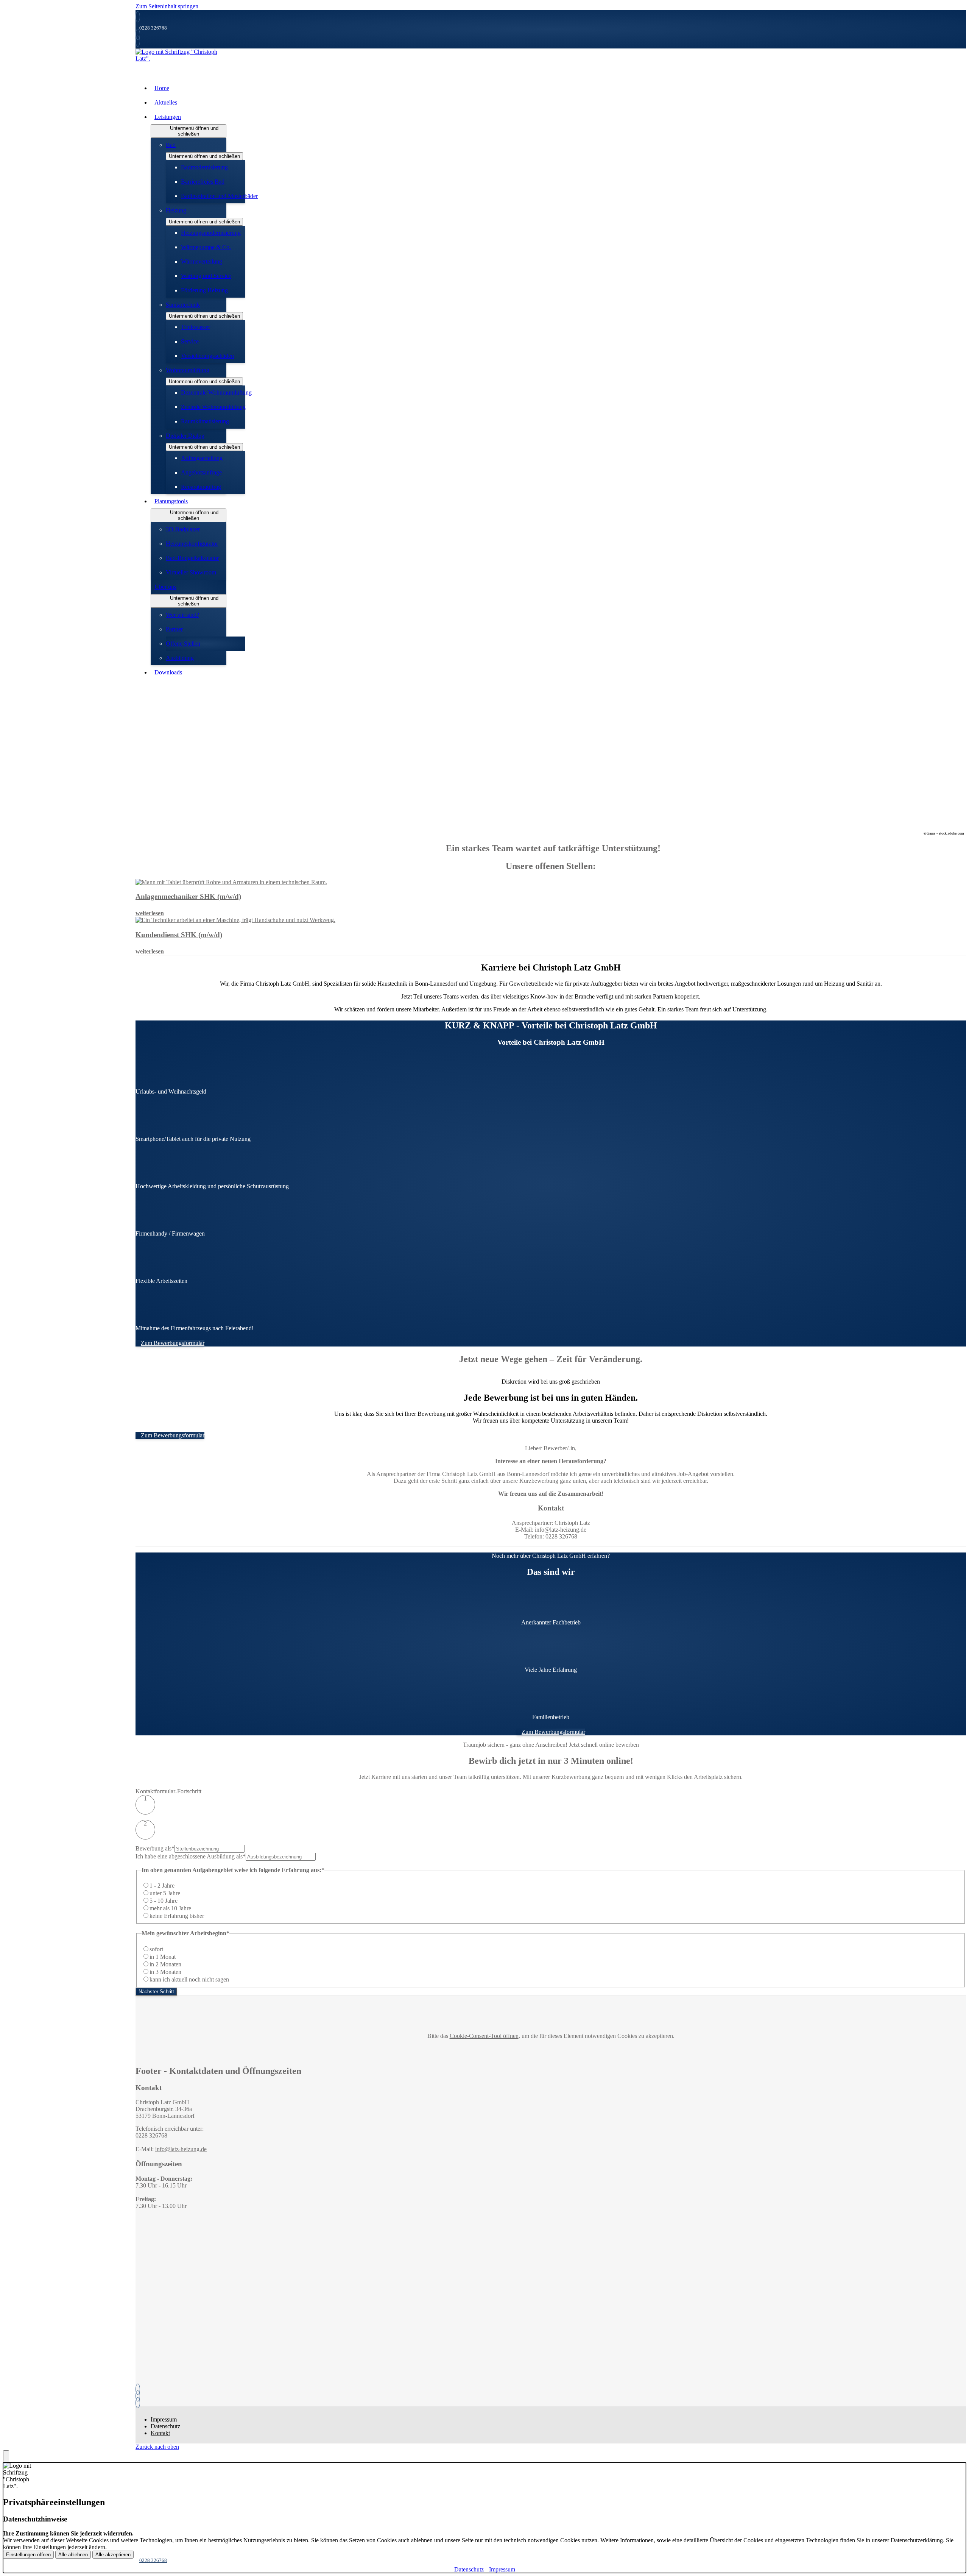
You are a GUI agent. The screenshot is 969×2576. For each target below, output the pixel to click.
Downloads (168, 672)
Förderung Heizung (204, 290)
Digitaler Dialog (185, 436)
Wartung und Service (206, 276)
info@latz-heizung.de (181, 2149)
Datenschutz (165, 2426)
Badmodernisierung (204, 167)
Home (162, 88)
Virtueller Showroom (191, 572)
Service (190, 341)
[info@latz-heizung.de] (139, 2396)
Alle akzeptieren (113, 2555)
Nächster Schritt (156, 1992)
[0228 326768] (139, 2389)
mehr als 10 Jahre (170, 1908)
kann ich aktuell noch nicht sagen (189, 1979)
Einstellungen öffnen (28, 2555)
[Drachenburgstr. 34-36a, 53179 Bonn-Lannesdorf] (139, 2403)
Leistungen (168, 117)
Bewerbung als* (155, 1848)
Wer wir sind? (182, 615)
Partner (174, 629)
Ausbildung (180, 658)
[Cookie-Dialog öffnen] (6, 2456)
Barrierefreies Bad (203, 182)
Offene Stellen (183, 644)
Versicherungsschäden (207, 356)
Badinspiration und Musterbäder (219, 196)
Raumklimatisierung (205, 421)
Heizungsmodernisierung (211, 233)
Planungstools (171, 501)
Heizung (176, 210)
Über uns (165, 587)
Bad (171, 145)
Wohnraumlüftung (188, 370)
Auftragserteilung (202, 458)
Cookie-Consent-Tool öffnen (484, 2036)
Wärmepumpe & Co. (206, 247)
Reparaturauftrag (201, 487)
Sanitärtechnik (183, 305)
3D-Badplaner (183, 529)
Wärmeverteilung (202, 261)
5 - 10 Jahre (164, 1901)
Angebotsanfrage (201, 472)
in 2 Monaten (165, 1964)
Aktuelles (166, 102)
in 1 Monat (163, 1957)
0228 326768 (153, 28)
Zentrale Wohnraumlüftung (213, 407)
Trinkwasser (196, 327)
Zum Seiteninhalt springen (167, 6)
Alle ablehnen (73, 2555)
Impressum (164, 2419)
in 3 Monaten (165, 1972)
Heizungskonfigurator (192, 544)
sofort (156, 1949)
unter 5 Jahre (165, 1893)
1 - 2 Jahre (162, 1886)
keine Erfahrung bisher (177, 1916)
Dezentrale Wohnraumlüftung (216, 392)
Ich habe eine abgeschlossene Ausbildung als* (191, 1856)
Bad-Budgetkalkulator (192, 558)
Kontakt (160, 2433)
